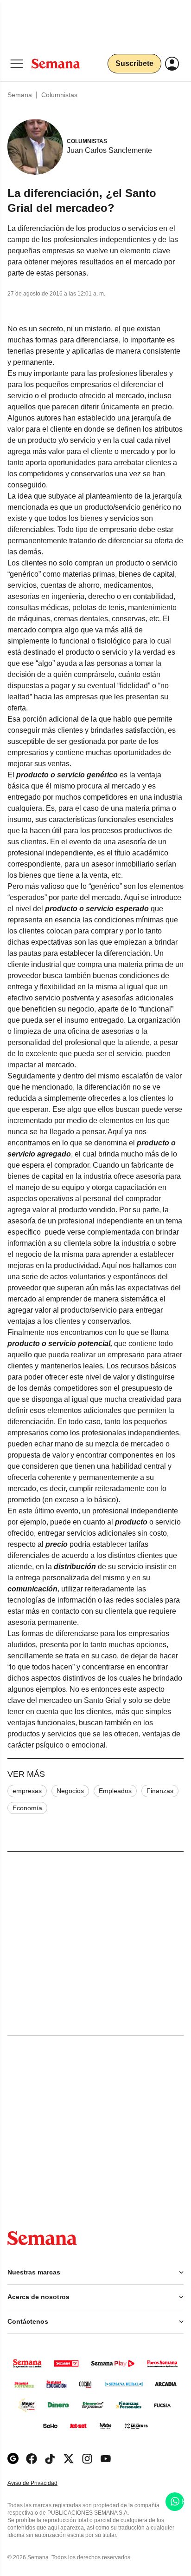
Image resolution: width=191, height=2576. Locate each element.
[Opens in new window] (32, 2459)
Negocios (70, 1791)
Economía (27, 1808)
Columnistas (59, 95)
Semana (20, 95)
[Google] (13, 2459)
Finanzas (160, 1791)
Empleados (115, 1791)
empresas (27, 1791)
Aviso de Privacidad (42, 2483)
